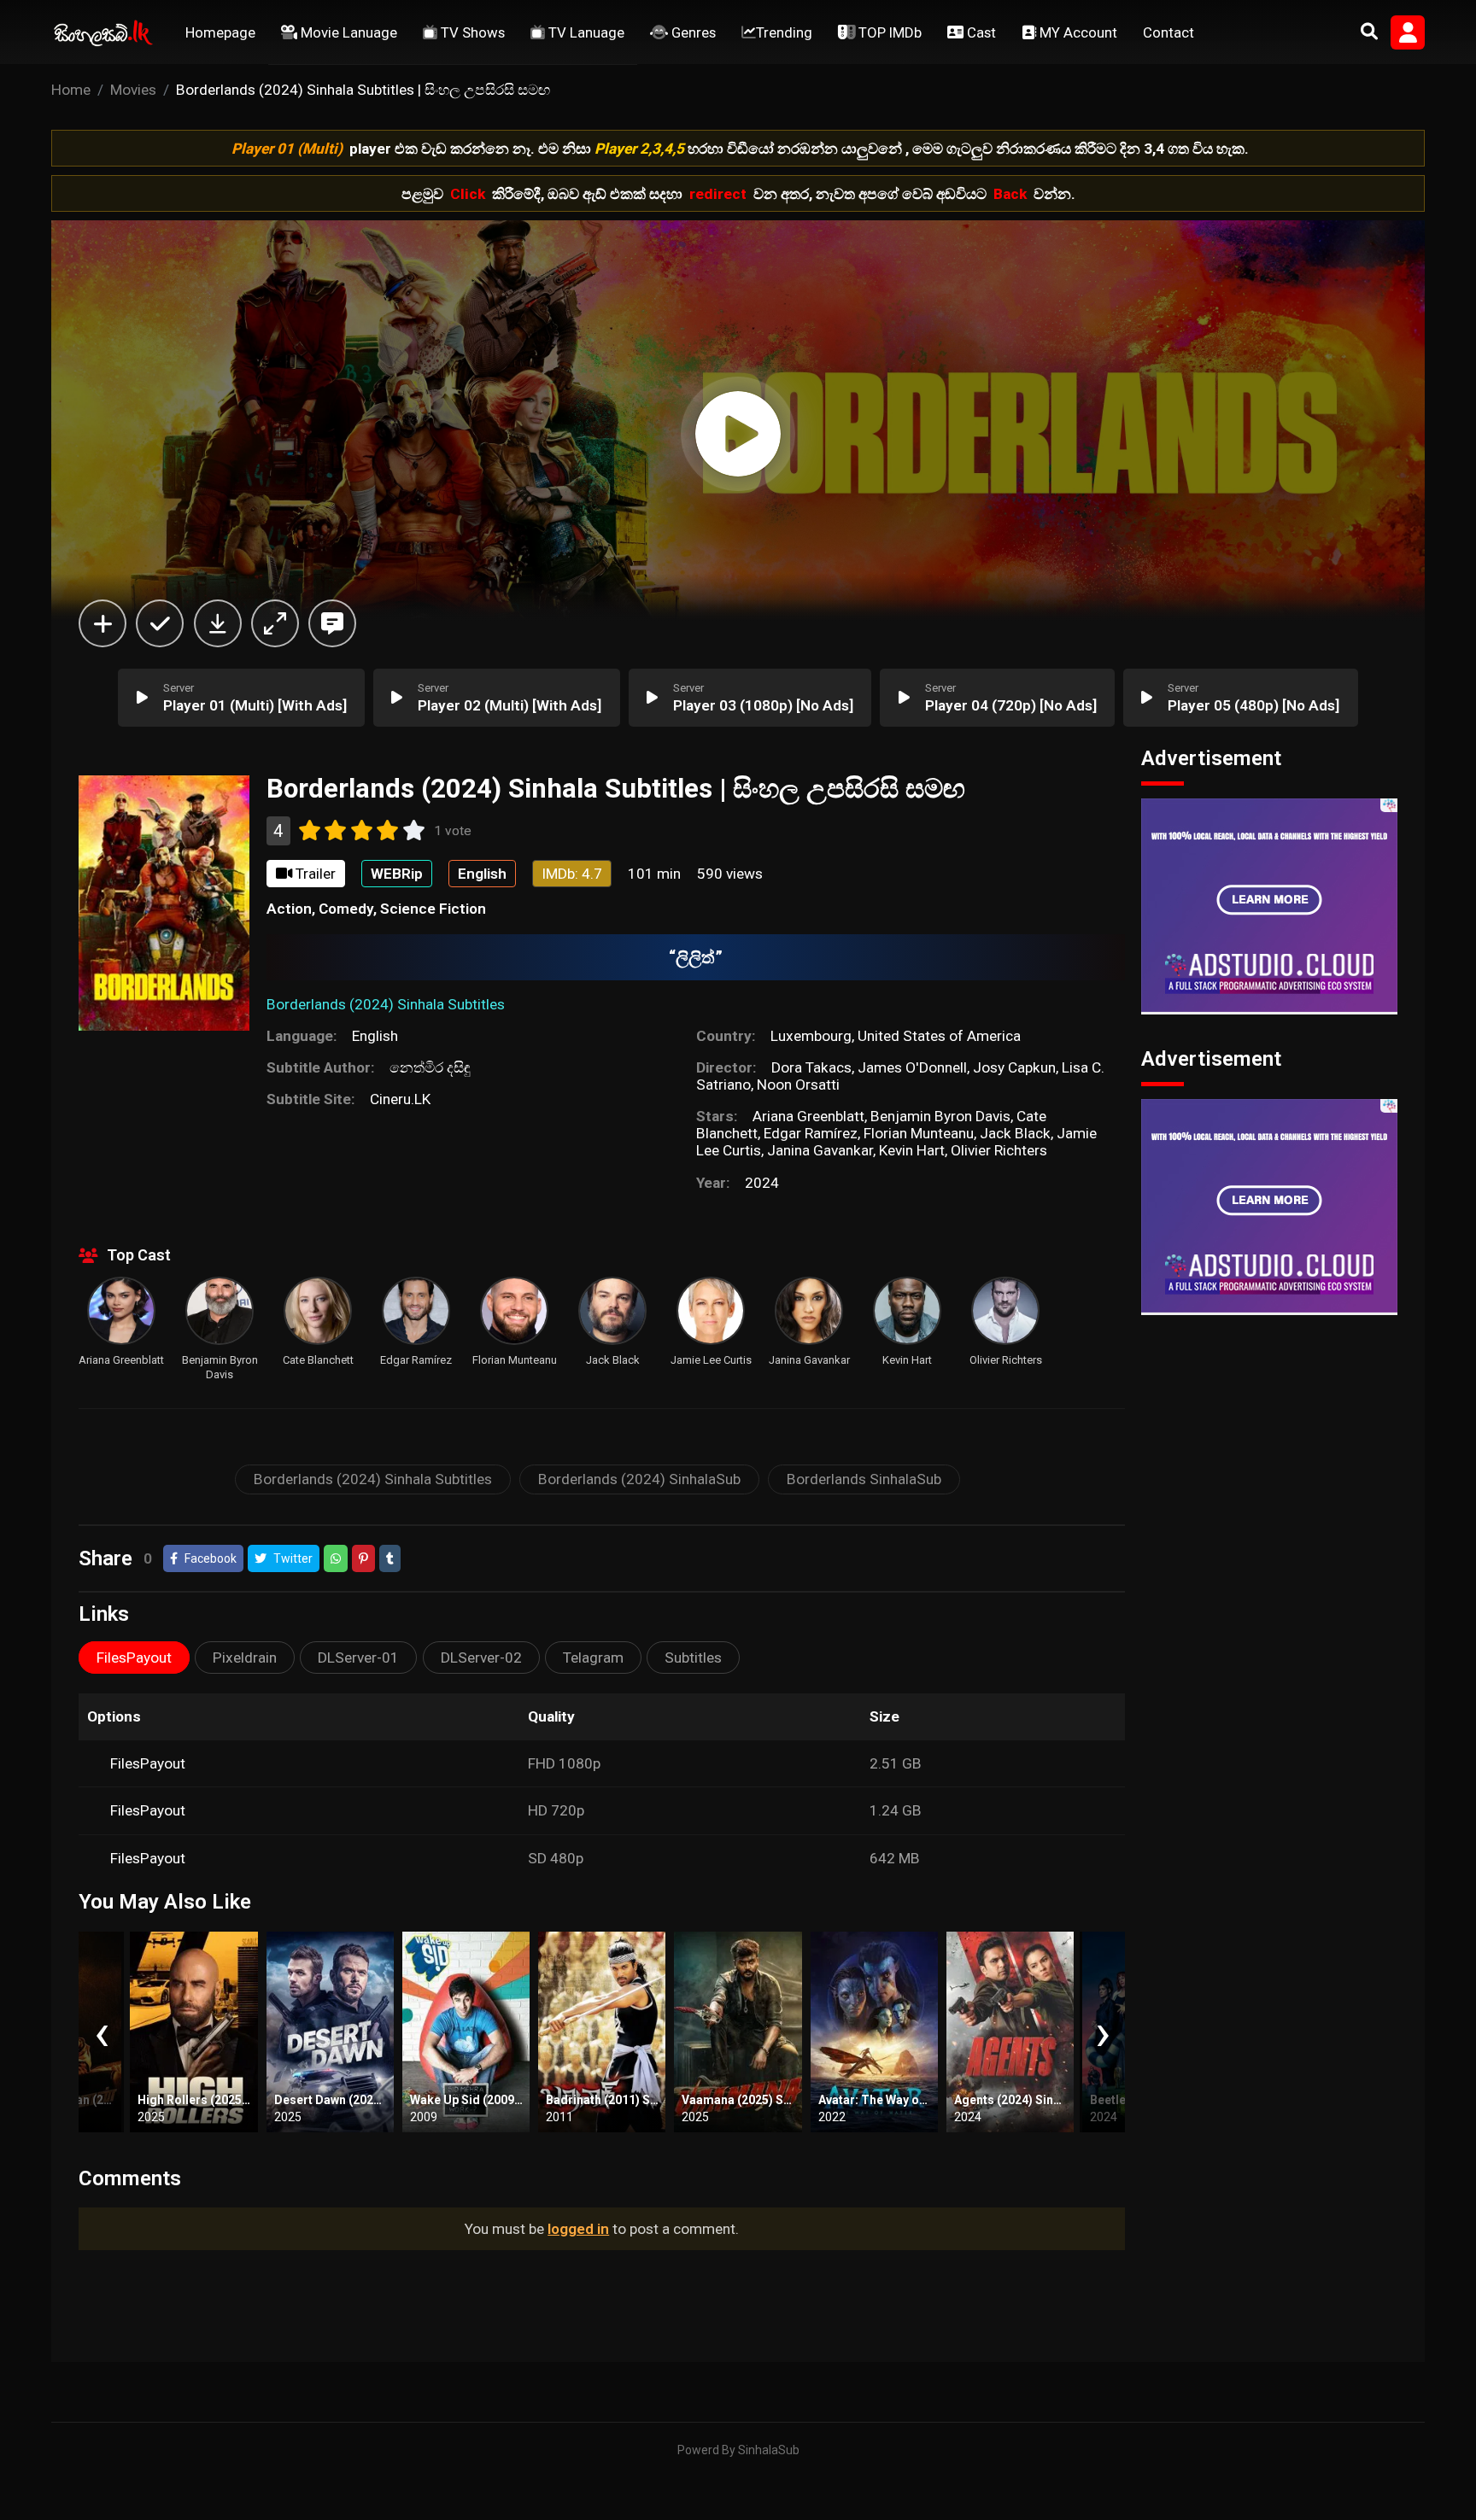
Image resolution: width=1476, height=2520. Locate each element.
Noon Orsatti (798, 1085)
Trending (784, 32)
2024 (762, 1183)
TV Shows (471, 32)
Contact (1168, 32)
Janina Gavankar (820, 1150)
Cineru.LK (400, 1099)
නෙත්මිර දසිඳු (430, 1067)
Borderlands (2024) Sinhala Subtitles (373, 1479)
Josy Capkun (1014, 1067)
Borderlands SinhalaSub (864, 1479)
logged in (578, 2229)
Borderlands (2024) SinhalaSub (639, 1479)
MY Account (1077, 32)
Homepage (220, 32)
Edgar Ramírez (811, 1133)
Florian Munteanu (919, 1133)
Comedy (346, 909)
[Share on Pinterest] (363, 1558)
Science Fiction (433, 909)
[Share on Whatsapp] (336, 1558)
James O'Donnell (912, 1067)
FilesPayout (148, 1763)
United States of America (939, 1036)
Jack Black (1015, 1133)
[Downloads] (218, 623)
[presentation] (101, 2032)
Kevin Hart (912, 1150)
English (375, 1036)
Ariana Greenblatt (808, 1116)
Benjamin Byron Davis (940, 1116)
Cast (980, 32)
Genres (692, 32)
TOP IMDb (888, 32)
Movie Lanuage (347, 32)
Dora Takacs (811, 1067)
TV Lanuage (585, 32)
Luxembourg (811, 1036)
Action (289, 909)
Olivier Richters (999, 1150)
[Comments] (332, 623)
